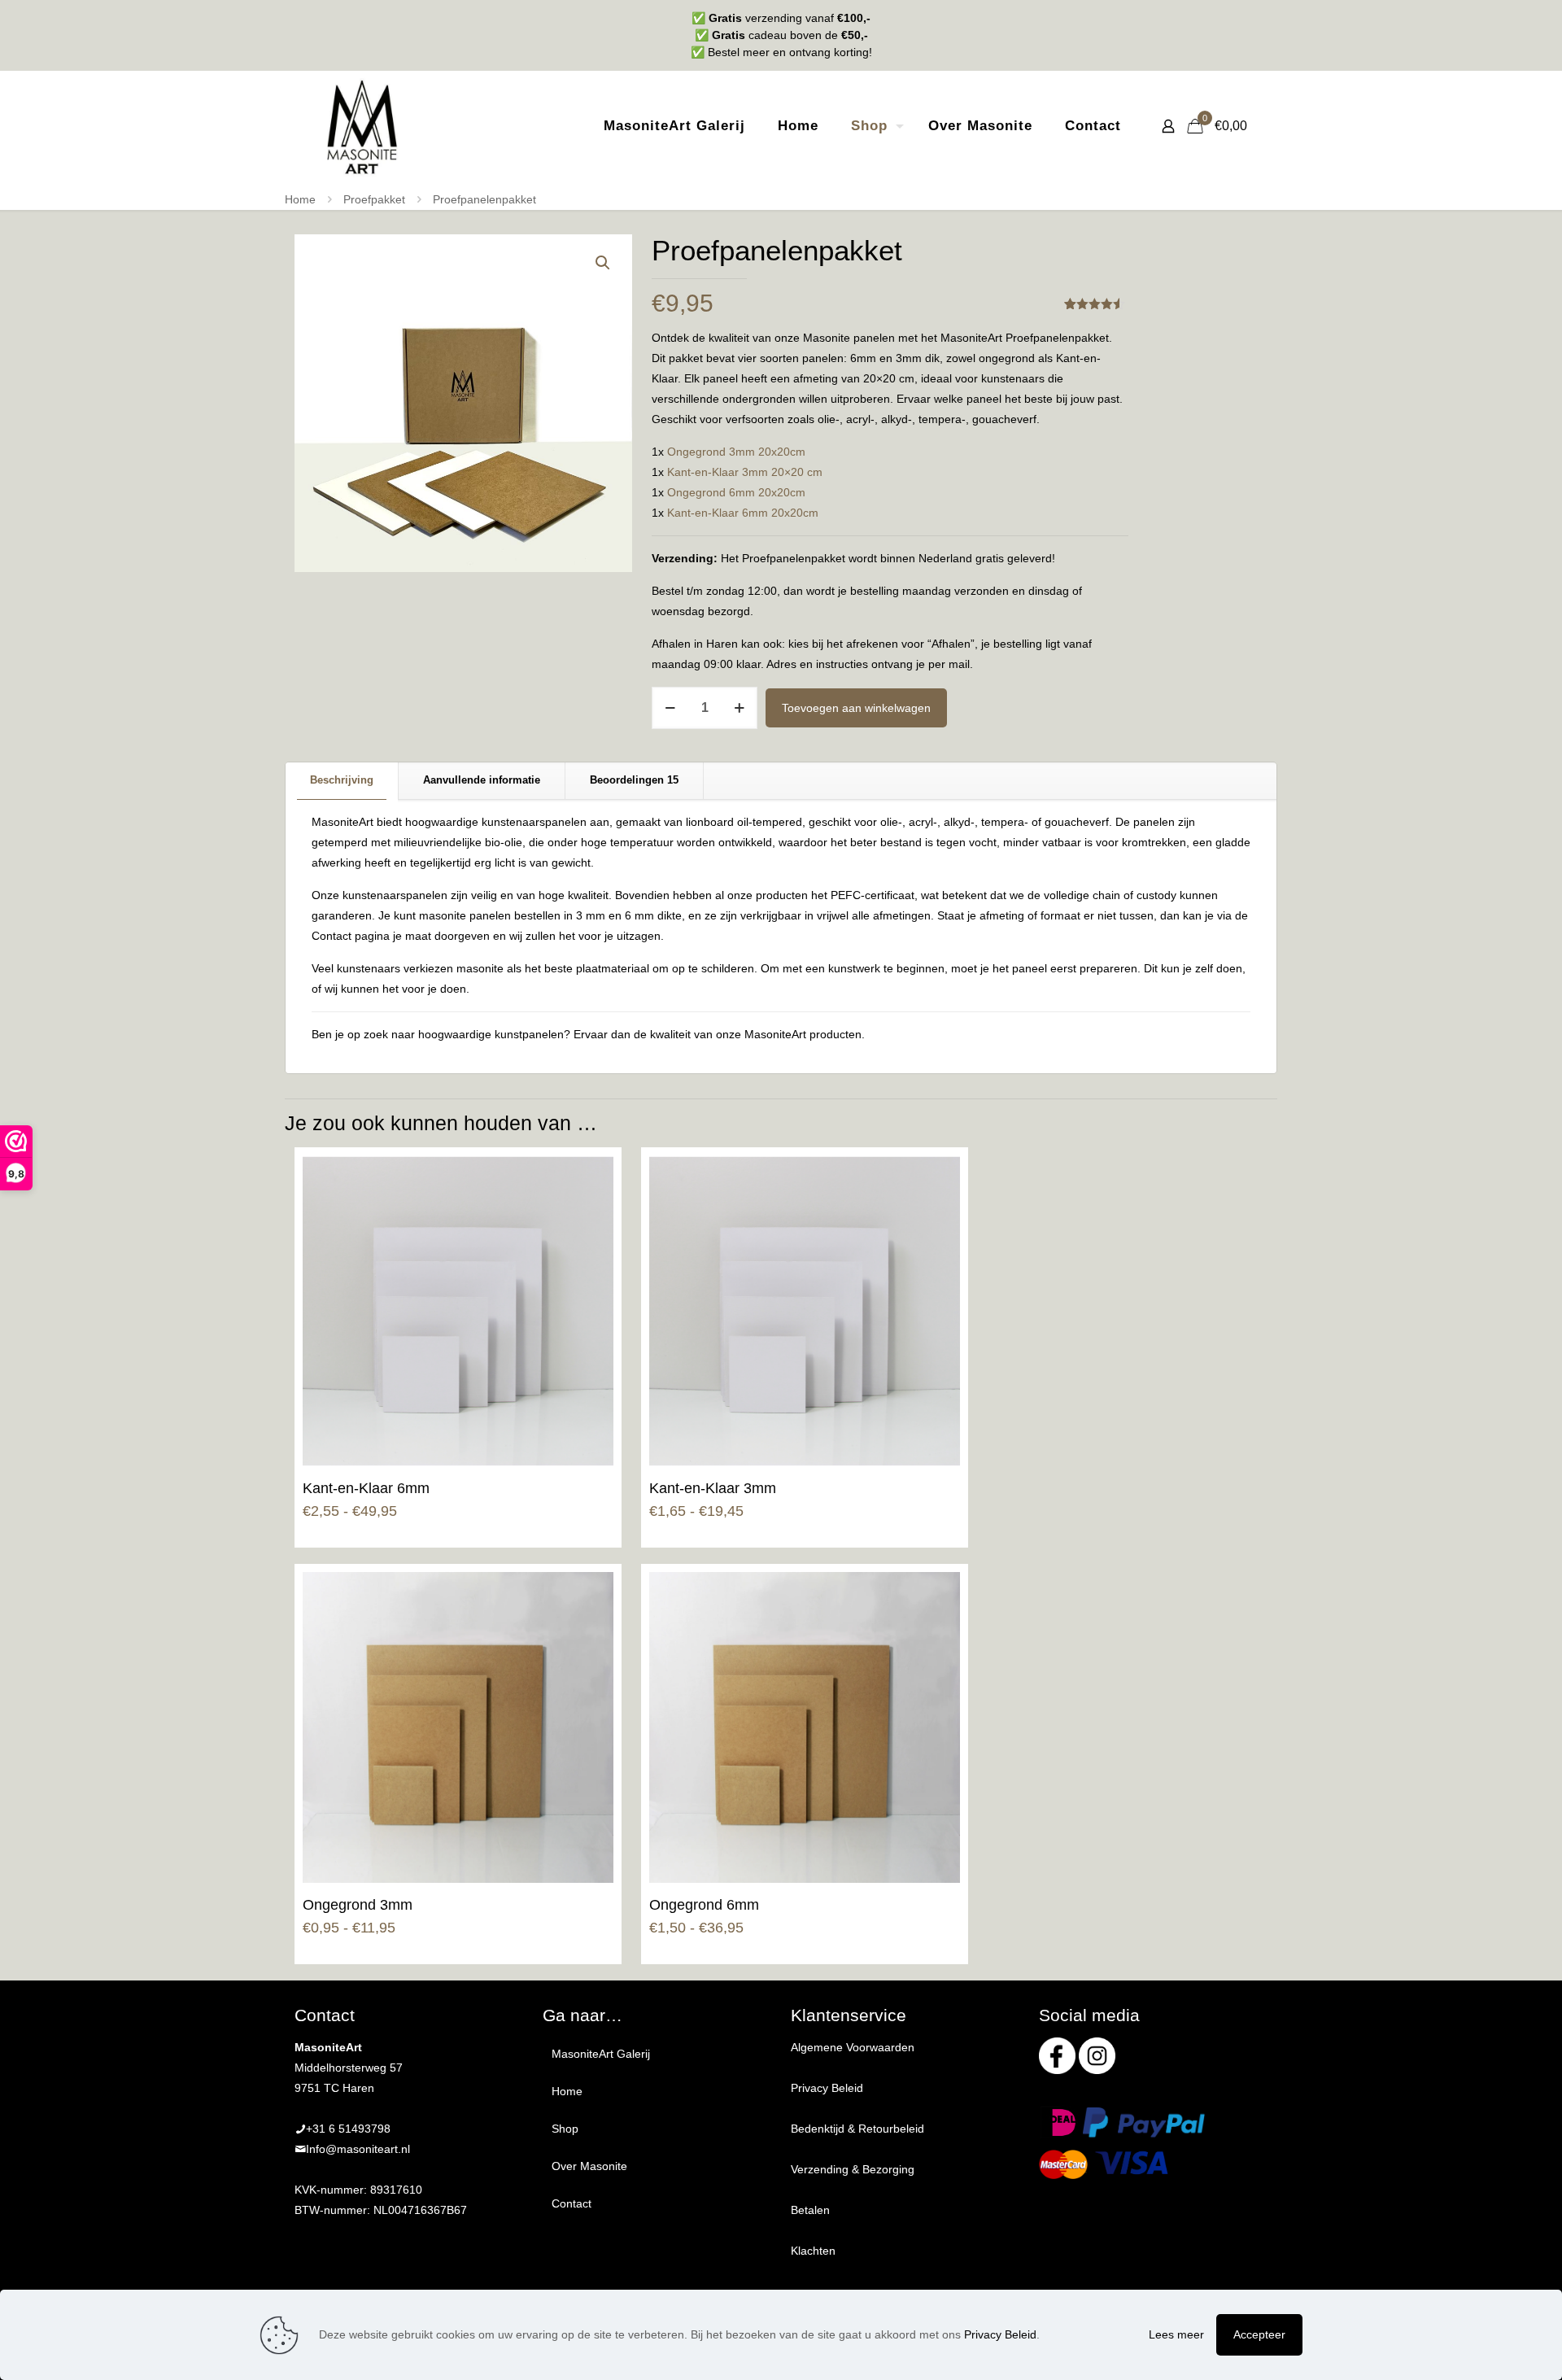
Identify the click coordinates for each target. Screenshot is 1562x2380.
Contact (572, 2203)
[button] (604, 263)
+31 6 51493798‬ (348, 2129)
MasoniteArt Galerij (601, 2054)
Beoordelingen (634, 780)
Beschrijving (342, 780)
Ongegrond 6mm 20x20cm (736, 492)
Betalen (810, 2210)
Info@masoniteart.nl (358, 2149)
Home (300, 199)
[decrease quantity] (670, 708)
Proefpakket (374, 199)
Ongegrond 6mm (704, 1905)
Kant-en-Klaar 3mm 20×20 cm (745, 472)
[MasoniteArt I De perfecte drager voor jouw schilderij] (362, 126)
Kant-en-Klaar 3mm (713, 1488)
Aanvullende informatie (482, 780)
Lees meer (1176, 2334)
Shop (565, 2129)
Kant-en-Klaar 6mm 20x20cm (743, 513)
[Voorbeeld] (591, 1213)
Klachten (813, 2251)
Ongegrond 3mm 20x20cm (736, 452)
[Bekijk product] (591, 1178)
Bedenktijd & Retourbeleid (857, 2129)
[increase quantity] (739, 708)
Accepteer (1259, 2334)
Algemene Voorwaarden (853, 2047)
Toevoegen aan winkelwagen (856, 708)
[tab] (342, 781)
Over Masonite (589, 2166)
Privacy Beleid (827, 2088)
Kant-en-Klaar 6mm (366, 1488)
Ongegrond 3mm (358, 1905)
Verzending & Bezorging (853, 2169)
